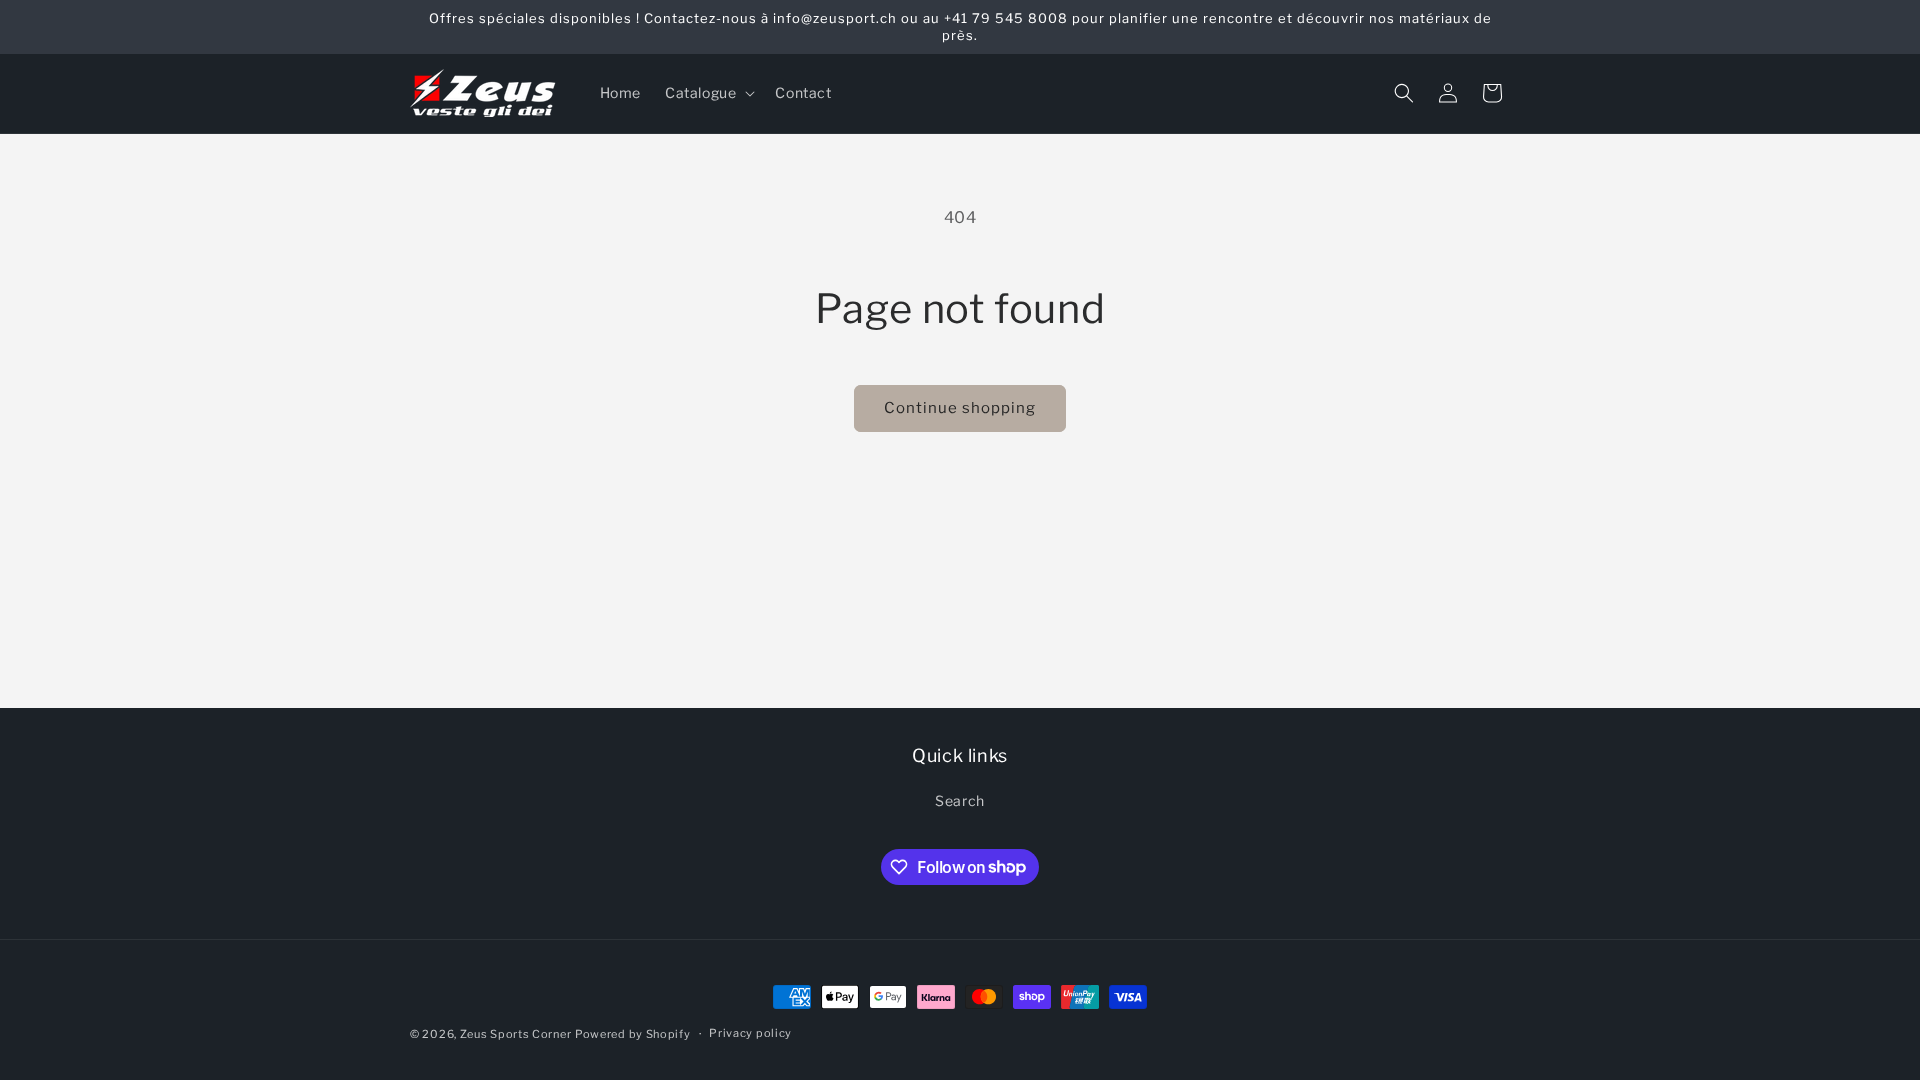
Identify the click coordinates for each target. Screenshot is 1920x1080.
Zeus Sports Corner (516, 1034)
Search (960, 800)
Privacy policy (750, 1033)
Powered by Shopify (633, 1034)
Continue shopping (960, 408)
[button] (708, 93)
